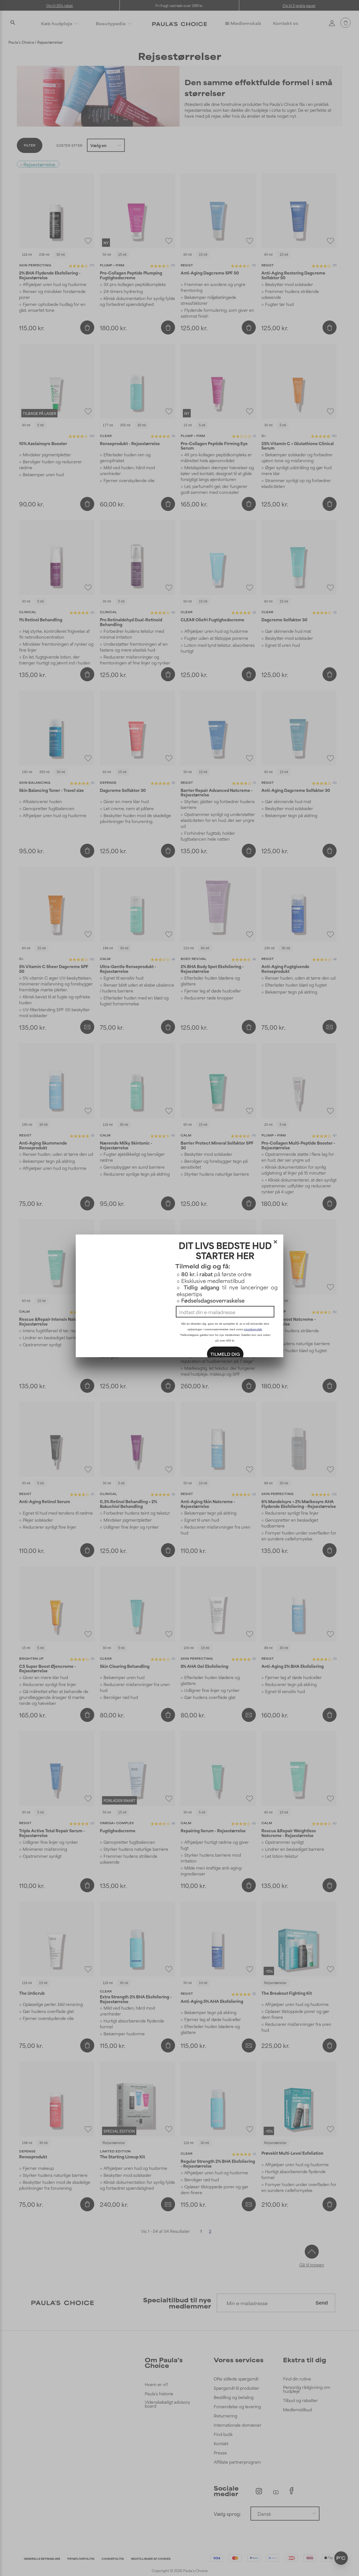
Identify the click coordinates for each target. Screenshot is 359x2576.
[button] (275, 1241)
